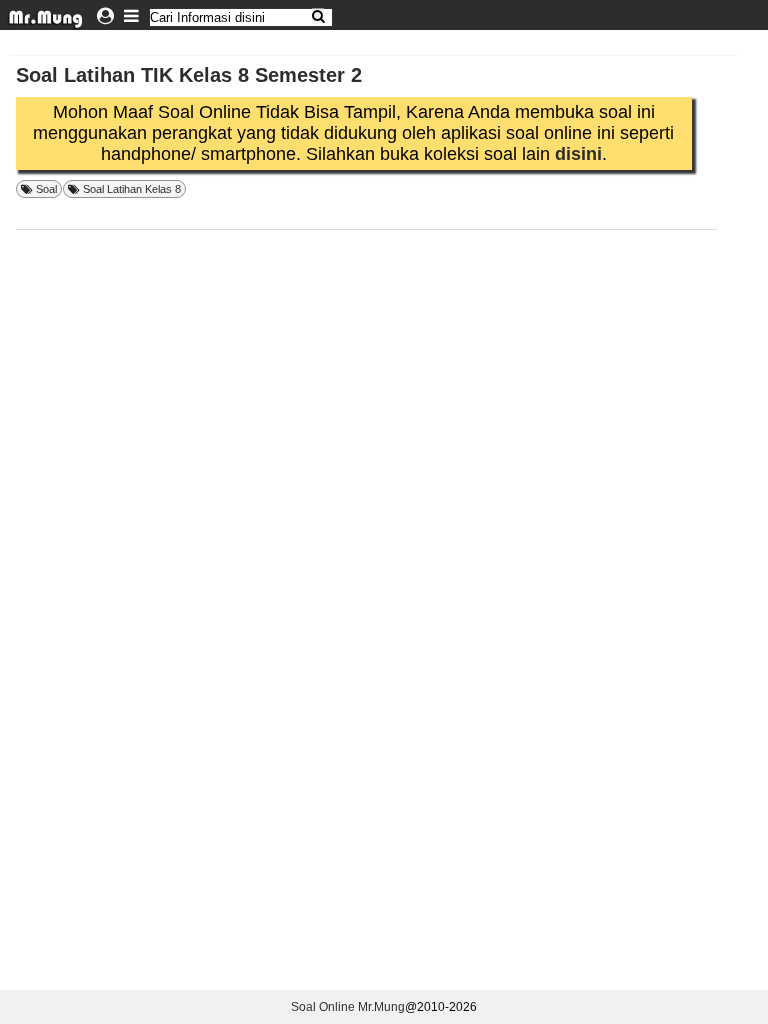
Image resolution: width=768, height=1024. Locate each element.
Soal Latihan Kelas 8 (132, 189)
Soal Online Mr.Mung (348, 1007)
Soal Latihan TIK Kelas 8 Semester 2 (189, 75)
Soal (46, 189)
